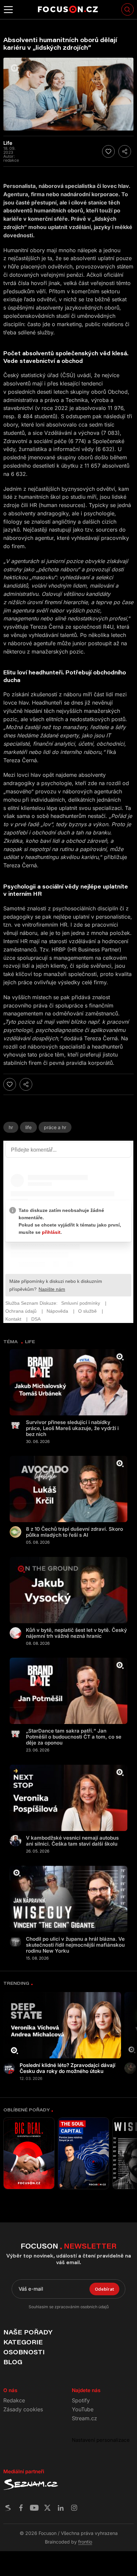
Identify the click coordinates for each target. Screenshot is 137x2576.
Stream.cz (84, 2418)
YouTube (83, 2409)
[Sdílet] (125, 151)
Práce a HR (55, 1127)
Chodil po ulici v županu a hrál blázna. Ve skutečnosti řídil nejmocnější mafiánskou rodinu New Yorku (75, 1945)
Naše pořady (28, 2332)
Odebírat (104, 2289)
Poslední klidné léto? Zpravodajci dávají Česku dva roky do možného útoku (68, 2068)
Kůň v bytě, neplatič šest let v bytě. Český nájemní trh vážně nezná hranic (76, 1633)
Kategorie (23, 2342)
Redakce (14, 2400)
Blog (13, 2362)
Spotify (81, 2400)
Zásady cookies (23, 2409)
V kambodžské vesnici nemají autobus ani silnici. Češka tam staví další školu (72, 1841)
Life (28, 1127)
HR (11, 1127)
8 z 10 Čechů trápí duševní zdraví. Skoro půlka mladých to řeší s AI (74, 1532)
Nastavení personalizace (101, 2440)
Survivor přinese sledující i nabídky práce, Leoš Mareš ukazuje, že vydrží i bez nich (72, 1428)
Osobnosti (24, 2352)
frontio (85, 2542)
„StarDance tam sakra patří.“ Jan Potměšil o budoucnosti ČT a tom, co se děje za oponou (74, 1737)
